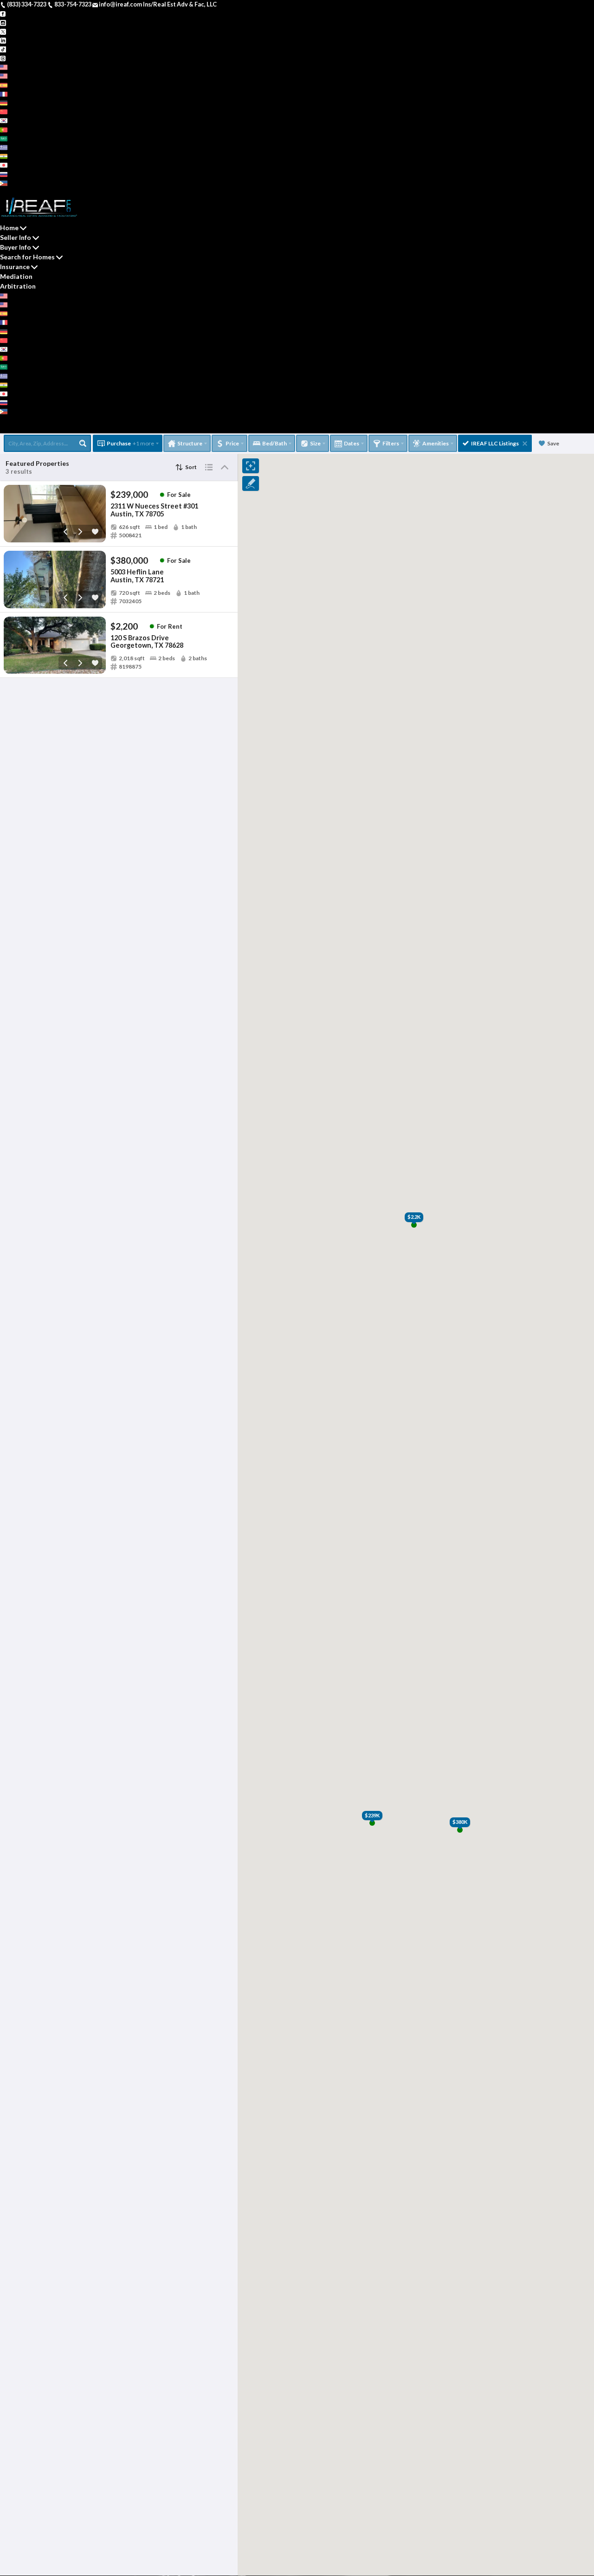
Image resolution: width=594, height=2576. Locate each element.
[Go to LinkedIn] (3, 40)
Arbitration (18, 286)
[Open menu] (3, 429)
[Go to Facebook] (3, 13)
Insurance (15, 267)
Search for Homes (27, 257)
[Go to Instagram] (3, 22)
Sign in (31, 191)
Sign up (10, 191)
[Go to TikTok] (3, 49)
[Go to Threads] (3, 58)
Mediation (16, 276)
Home (9, 228)
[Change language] (7, 67)
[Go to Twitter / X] (3, 31)
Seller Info (16, 237)
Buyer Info (16, 247)
